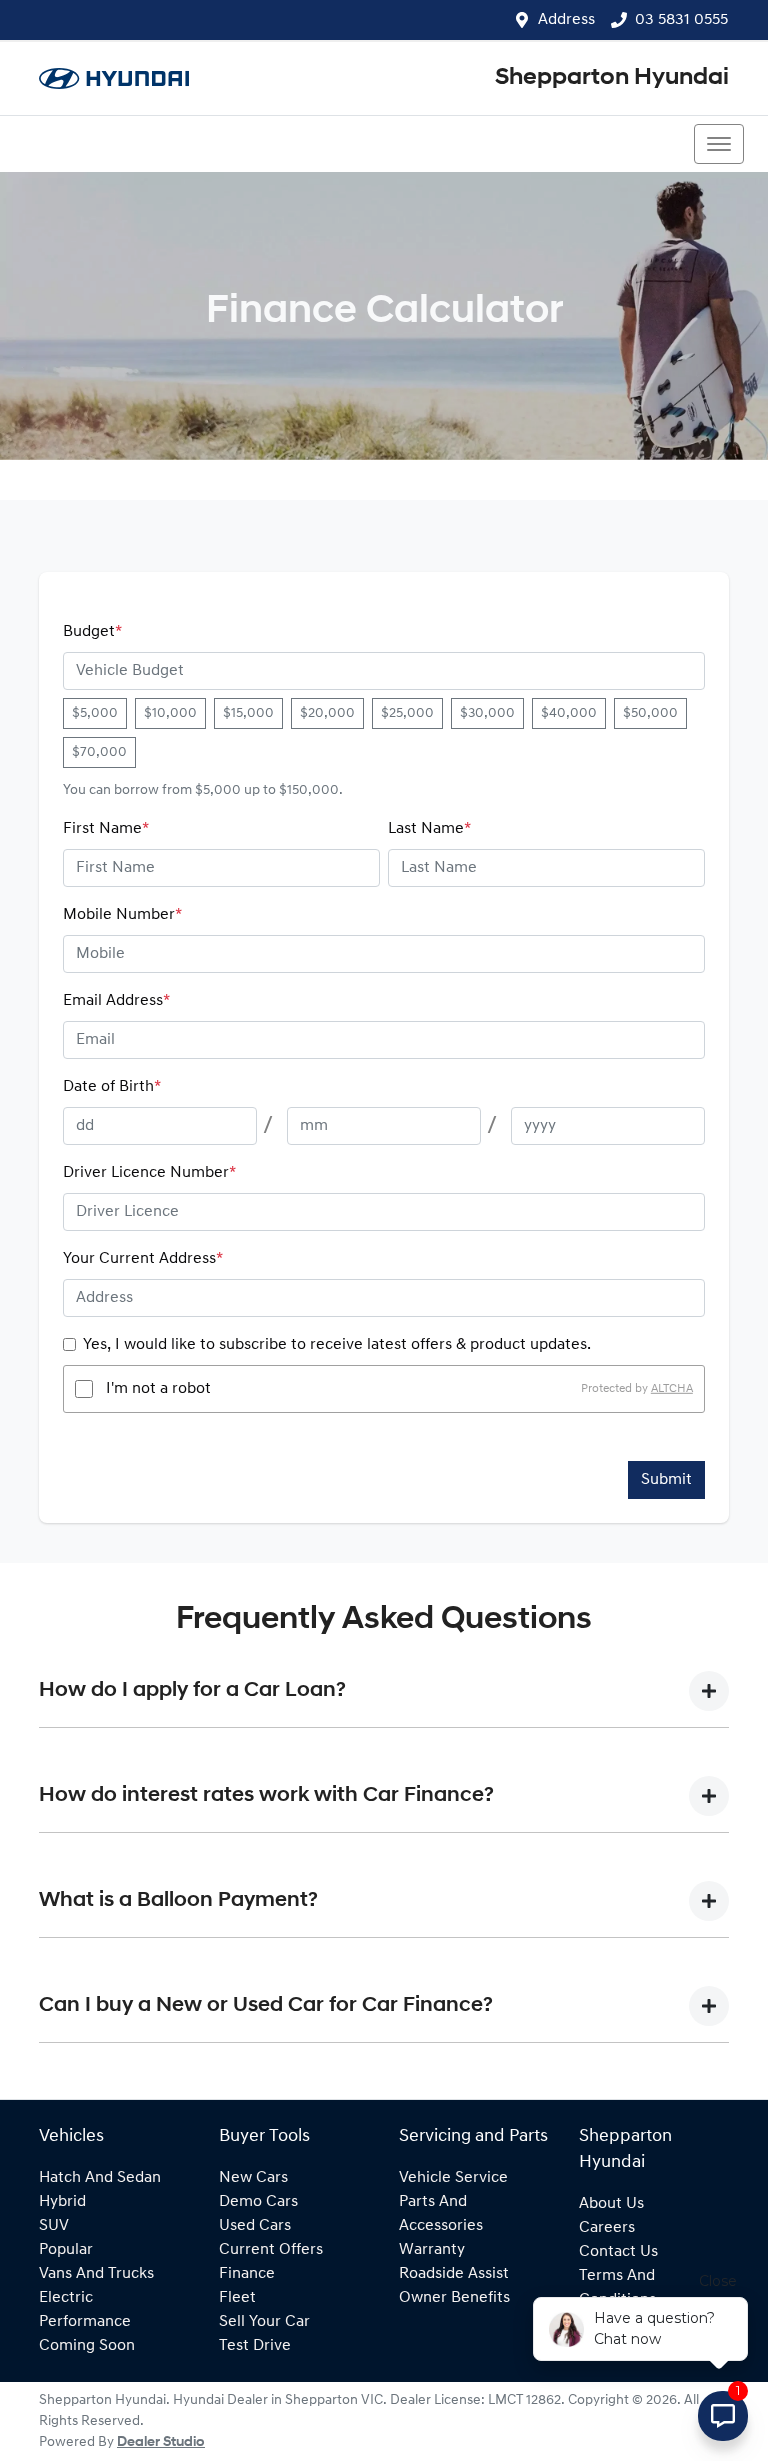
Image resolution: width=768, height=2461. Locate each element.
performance (85, 2322)
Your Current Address (143, 1259)
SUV (54, 2226)
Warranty (432, 2250)
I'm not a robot (158, 1389)
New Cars (253, 2178)
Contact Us (618, 2252)
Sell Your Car (264, 2322)
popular (66, 2250)
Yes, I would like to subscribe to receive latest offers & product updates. (337, 1345)
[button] (719, 144)
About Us (611, 2204)
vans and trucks (96, 2274)
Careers (607, 2228)
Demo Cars (258, 2202)
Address (566, 20)
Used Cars (255, 2226)
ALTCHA (672, 1389)
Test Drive (255, 2346)
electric (66, 2298)
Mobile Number (122, 915)
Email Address (116, 1001)
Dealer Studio (161, 2442)
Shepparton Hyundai (612, 78)
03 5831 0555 (681, 20)
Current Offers (271, 2250)
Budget (92, 632)
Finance (247, 2274)
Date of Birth (112, 1087)
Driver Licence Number (149, 1173)
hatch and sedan (100, 2178)
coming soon (87, 2346)
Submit (666, 1480)
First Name (106, 829)
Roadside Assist (454, 2274)
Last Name (429, 829)
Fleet (237, 2298)
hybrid (62, 2202)
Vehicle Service (453, 2178)
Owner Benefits (454, 2298)
